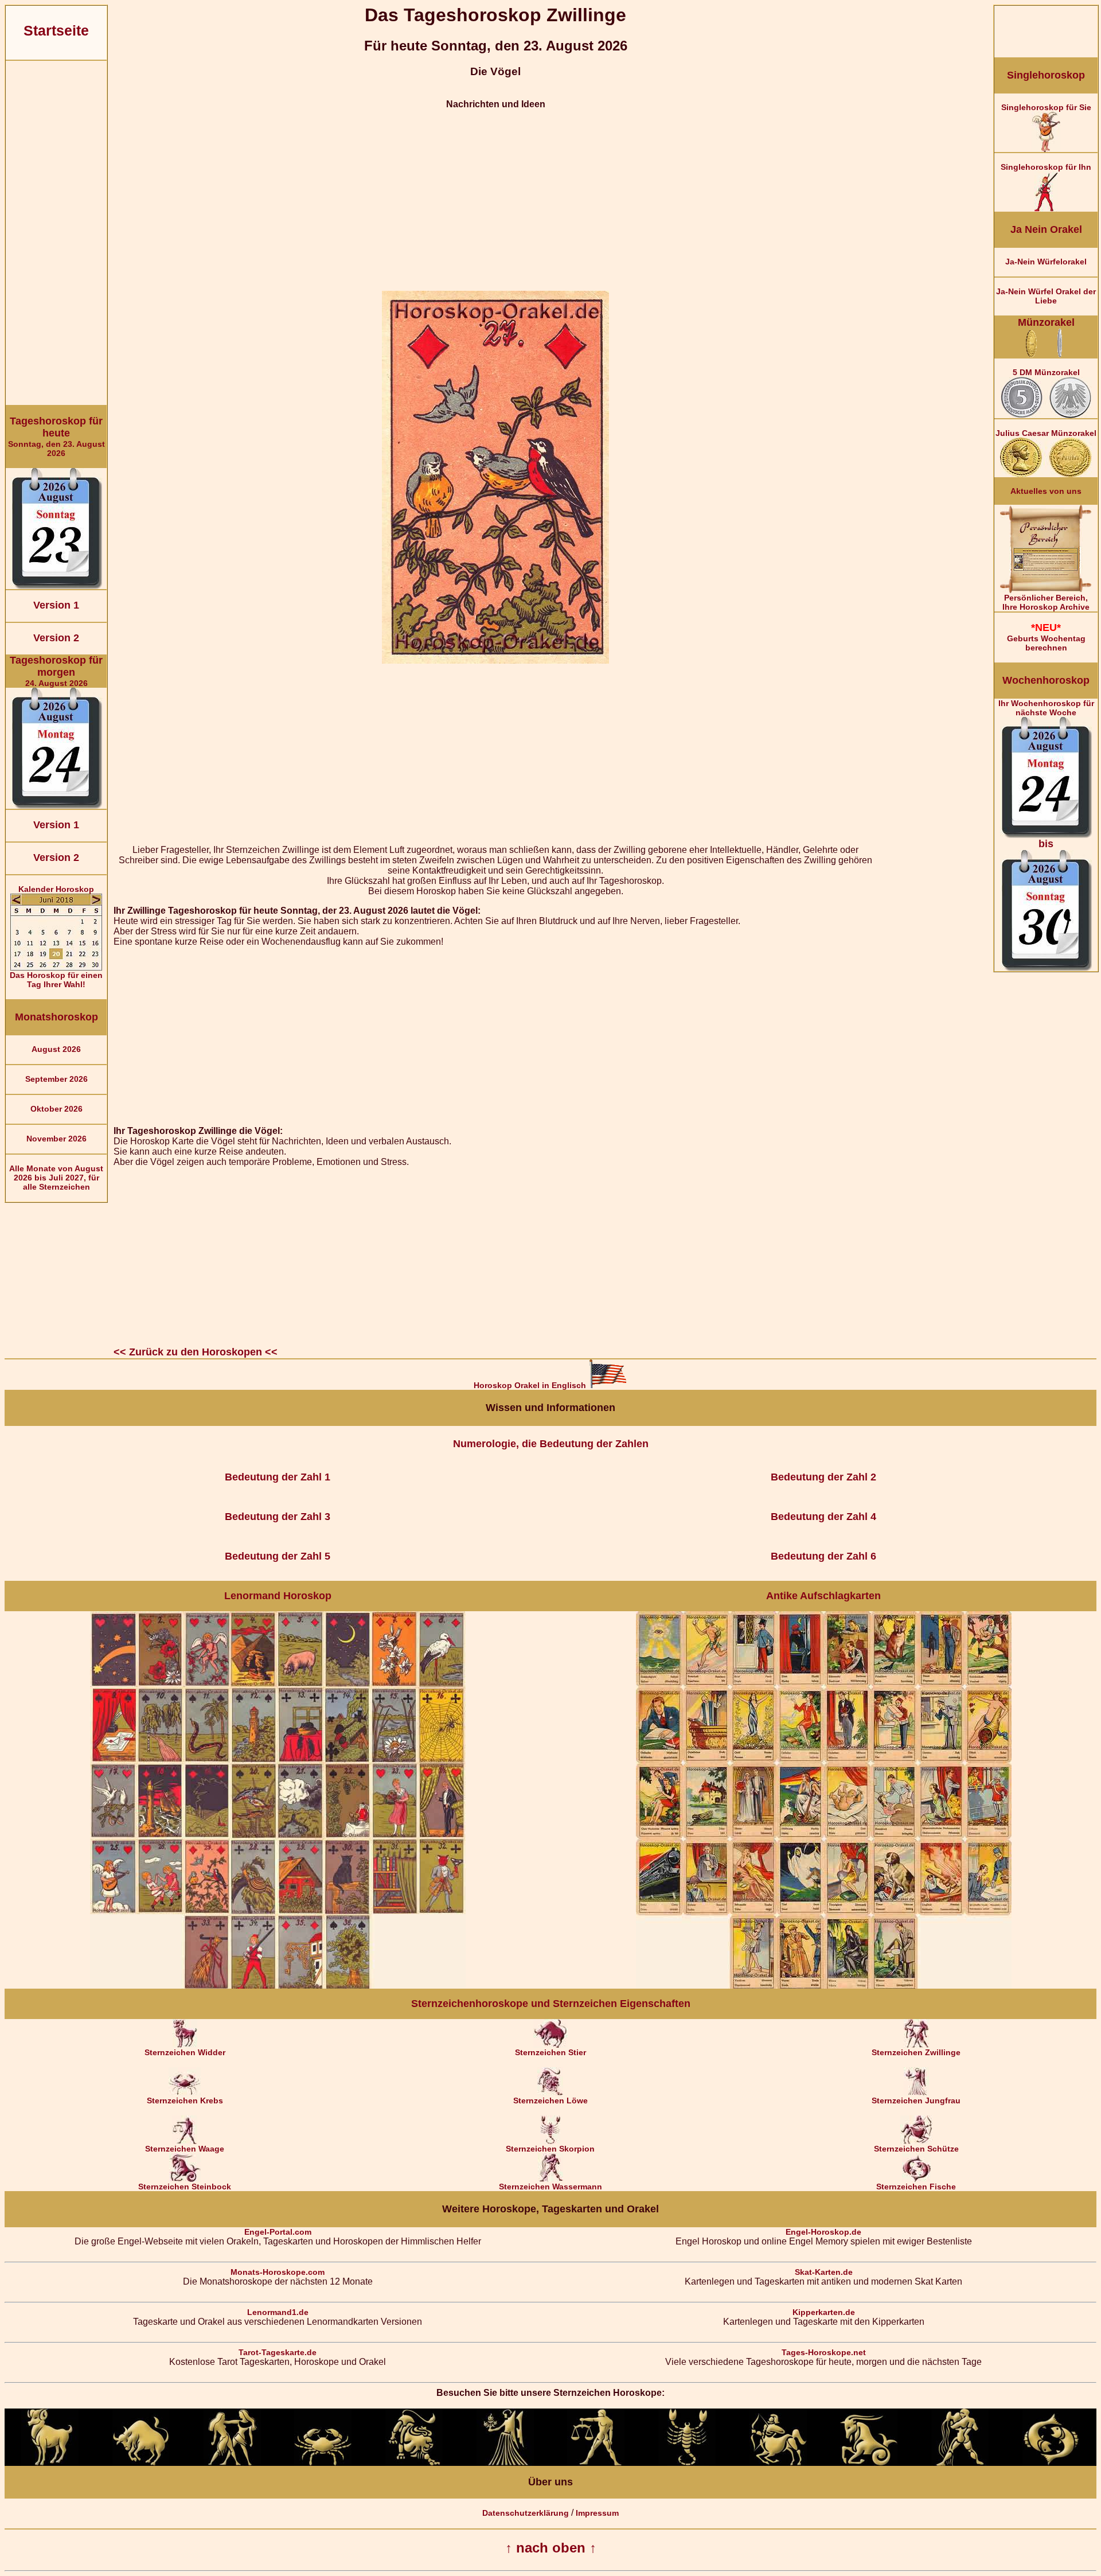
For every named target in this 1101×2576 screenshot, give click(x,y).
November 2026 (56, 1139)
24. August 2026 (56, 671)
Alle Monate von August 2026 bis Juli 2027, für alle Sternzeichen (56, 1178)
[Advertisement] (56, 233)
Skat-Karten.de (824, 2272)
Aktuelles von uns (1046, 491)
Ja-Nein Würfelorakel (1046, 262)
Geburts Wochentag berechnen (1046, 637)
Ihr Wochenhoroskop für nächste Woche (1046, 774)
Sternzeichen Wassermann (550, 2187)
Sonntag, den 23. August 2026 (56, 437)
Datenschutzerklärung (526, 2513)
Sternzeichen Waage (185, 2149)
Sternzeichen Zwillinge (916, 2052)
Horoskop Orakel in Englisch (531, 1385)
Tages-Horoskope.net (824, 2352)
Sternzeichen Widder (185, 2052)
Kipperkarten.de (824, 2312)
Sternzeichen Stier (550, 2052)
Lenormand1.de (278, 2312)
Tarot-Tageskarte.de (278, 2352)
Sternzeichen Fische (916, 2187)
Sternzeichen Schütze (916, 2149)
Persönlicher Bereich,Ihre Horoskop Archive (1046, 602)
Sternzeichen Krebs (185, 2100)
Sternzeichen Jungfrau (916, 2100)
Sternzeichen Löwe (550, 2100)
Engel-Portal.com (278, 2232)
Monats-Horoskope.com (278, 2272)
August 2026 (56, 1049)
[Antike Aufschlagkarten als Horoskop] (824, 1986)
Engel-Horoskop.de (823, 2232)
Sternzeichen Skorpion (550, 2149)
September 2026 (56, 1079)
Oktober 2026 (56, 1109)
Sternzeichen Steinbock (185, 2187)
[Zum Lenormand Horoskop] (278, 1986)
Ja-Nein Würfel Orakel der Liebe (1046, 296)
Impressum (597, 2513)
